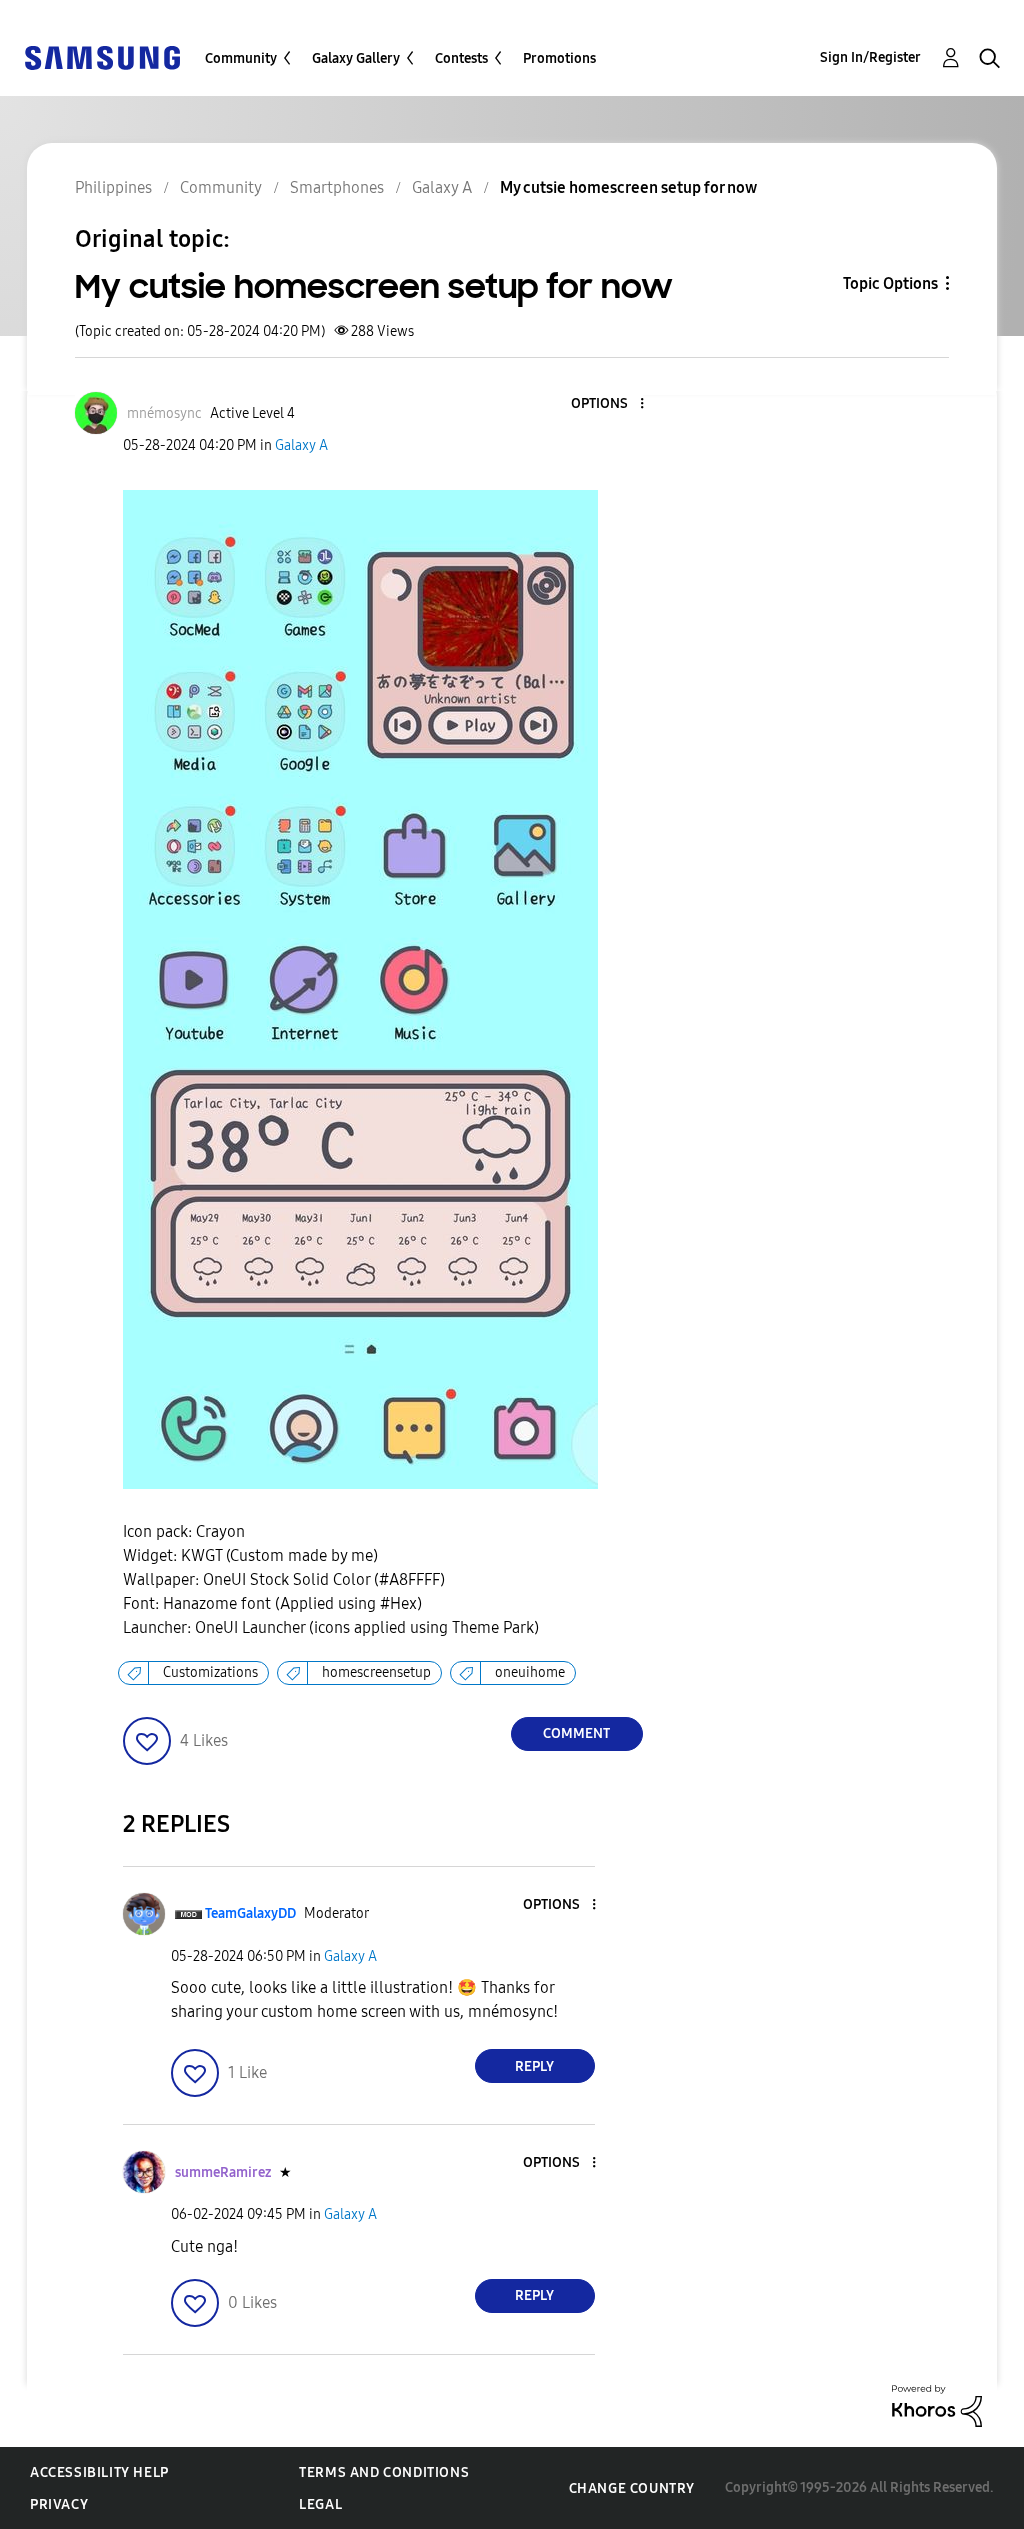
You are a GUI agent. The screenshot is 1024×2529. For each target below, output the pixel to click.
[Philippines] (102, 56)
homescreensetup (376, 1672)
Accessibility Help (99, 2472)
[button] (608, 404)
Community (241, 58)
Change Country (632, 2488)
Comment (576, 1733)
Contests (461, 58)
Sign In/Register (870, 57)
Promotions (559, 58)
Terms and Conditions (384, 2472)
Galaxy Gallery (356, 58)
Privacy (59, 2504)
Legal (320, 2504)
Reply (534, 2066)
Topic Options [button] (890, 283)
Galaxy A (301, 445)
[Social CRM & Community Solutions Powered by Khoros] (937, 2404)
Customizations (210, 1672)
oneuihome (530, 1672)
